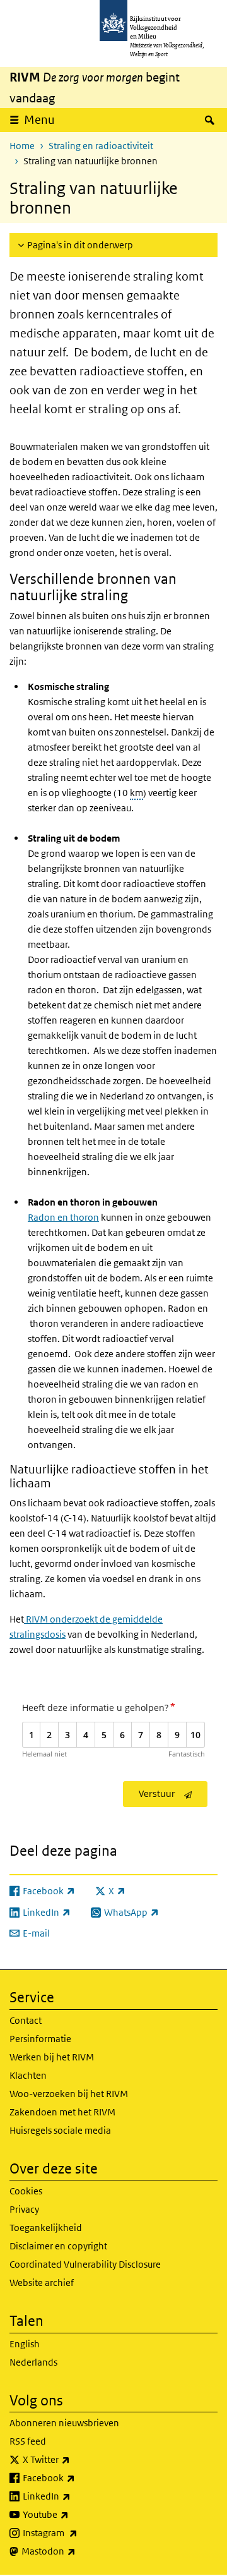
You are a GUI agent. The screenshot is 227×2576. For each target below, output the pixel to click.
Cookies (26, 2191)
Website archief (42, 2283)
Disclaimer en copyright (58, 2246)
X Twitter (74, 2459)
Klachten (28, 2075)
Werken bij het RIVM (52, 2057)
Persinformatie (40, 2039)
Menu (39, 120)
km (137, 793)
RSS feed (28, 2441)
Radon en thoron (63, 1217)
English (25, 2344)
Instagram (78, 2532)
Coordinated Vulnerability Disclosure (85, 2264)
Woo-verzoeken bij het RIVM (69, 2094)
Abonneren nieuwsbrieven (64, 2423)
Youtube (73, 2514)
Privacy (24, 2209)
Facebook (77, 2477)
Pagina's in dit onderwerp (80, 245)
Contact (26, 2020)
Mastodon (76, 2551)
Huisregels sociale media (60, 2130)
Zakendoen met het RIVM (62, 2112)
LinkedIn (74, 2496)
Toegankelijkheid (46, 2228)
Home (22, 146)
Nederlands (33, 2362)
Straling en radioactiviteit (101, 146)
